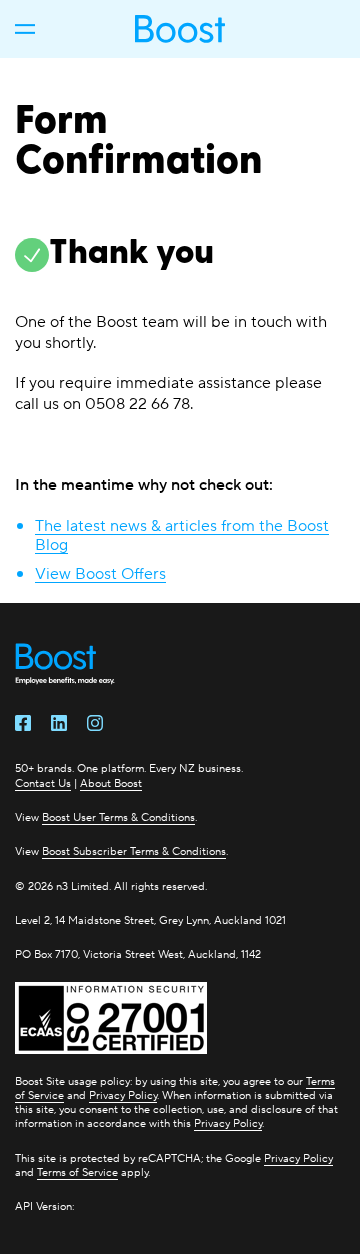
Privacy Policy (123, 1095)
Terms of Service (77, 1172)
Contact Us (43, 783)
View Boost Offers (100, 573)
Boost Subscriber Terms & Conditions (134, 851)
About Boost (111, 783)
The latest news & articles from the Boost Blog (182, 535)
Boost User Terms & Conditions (118, 817)
